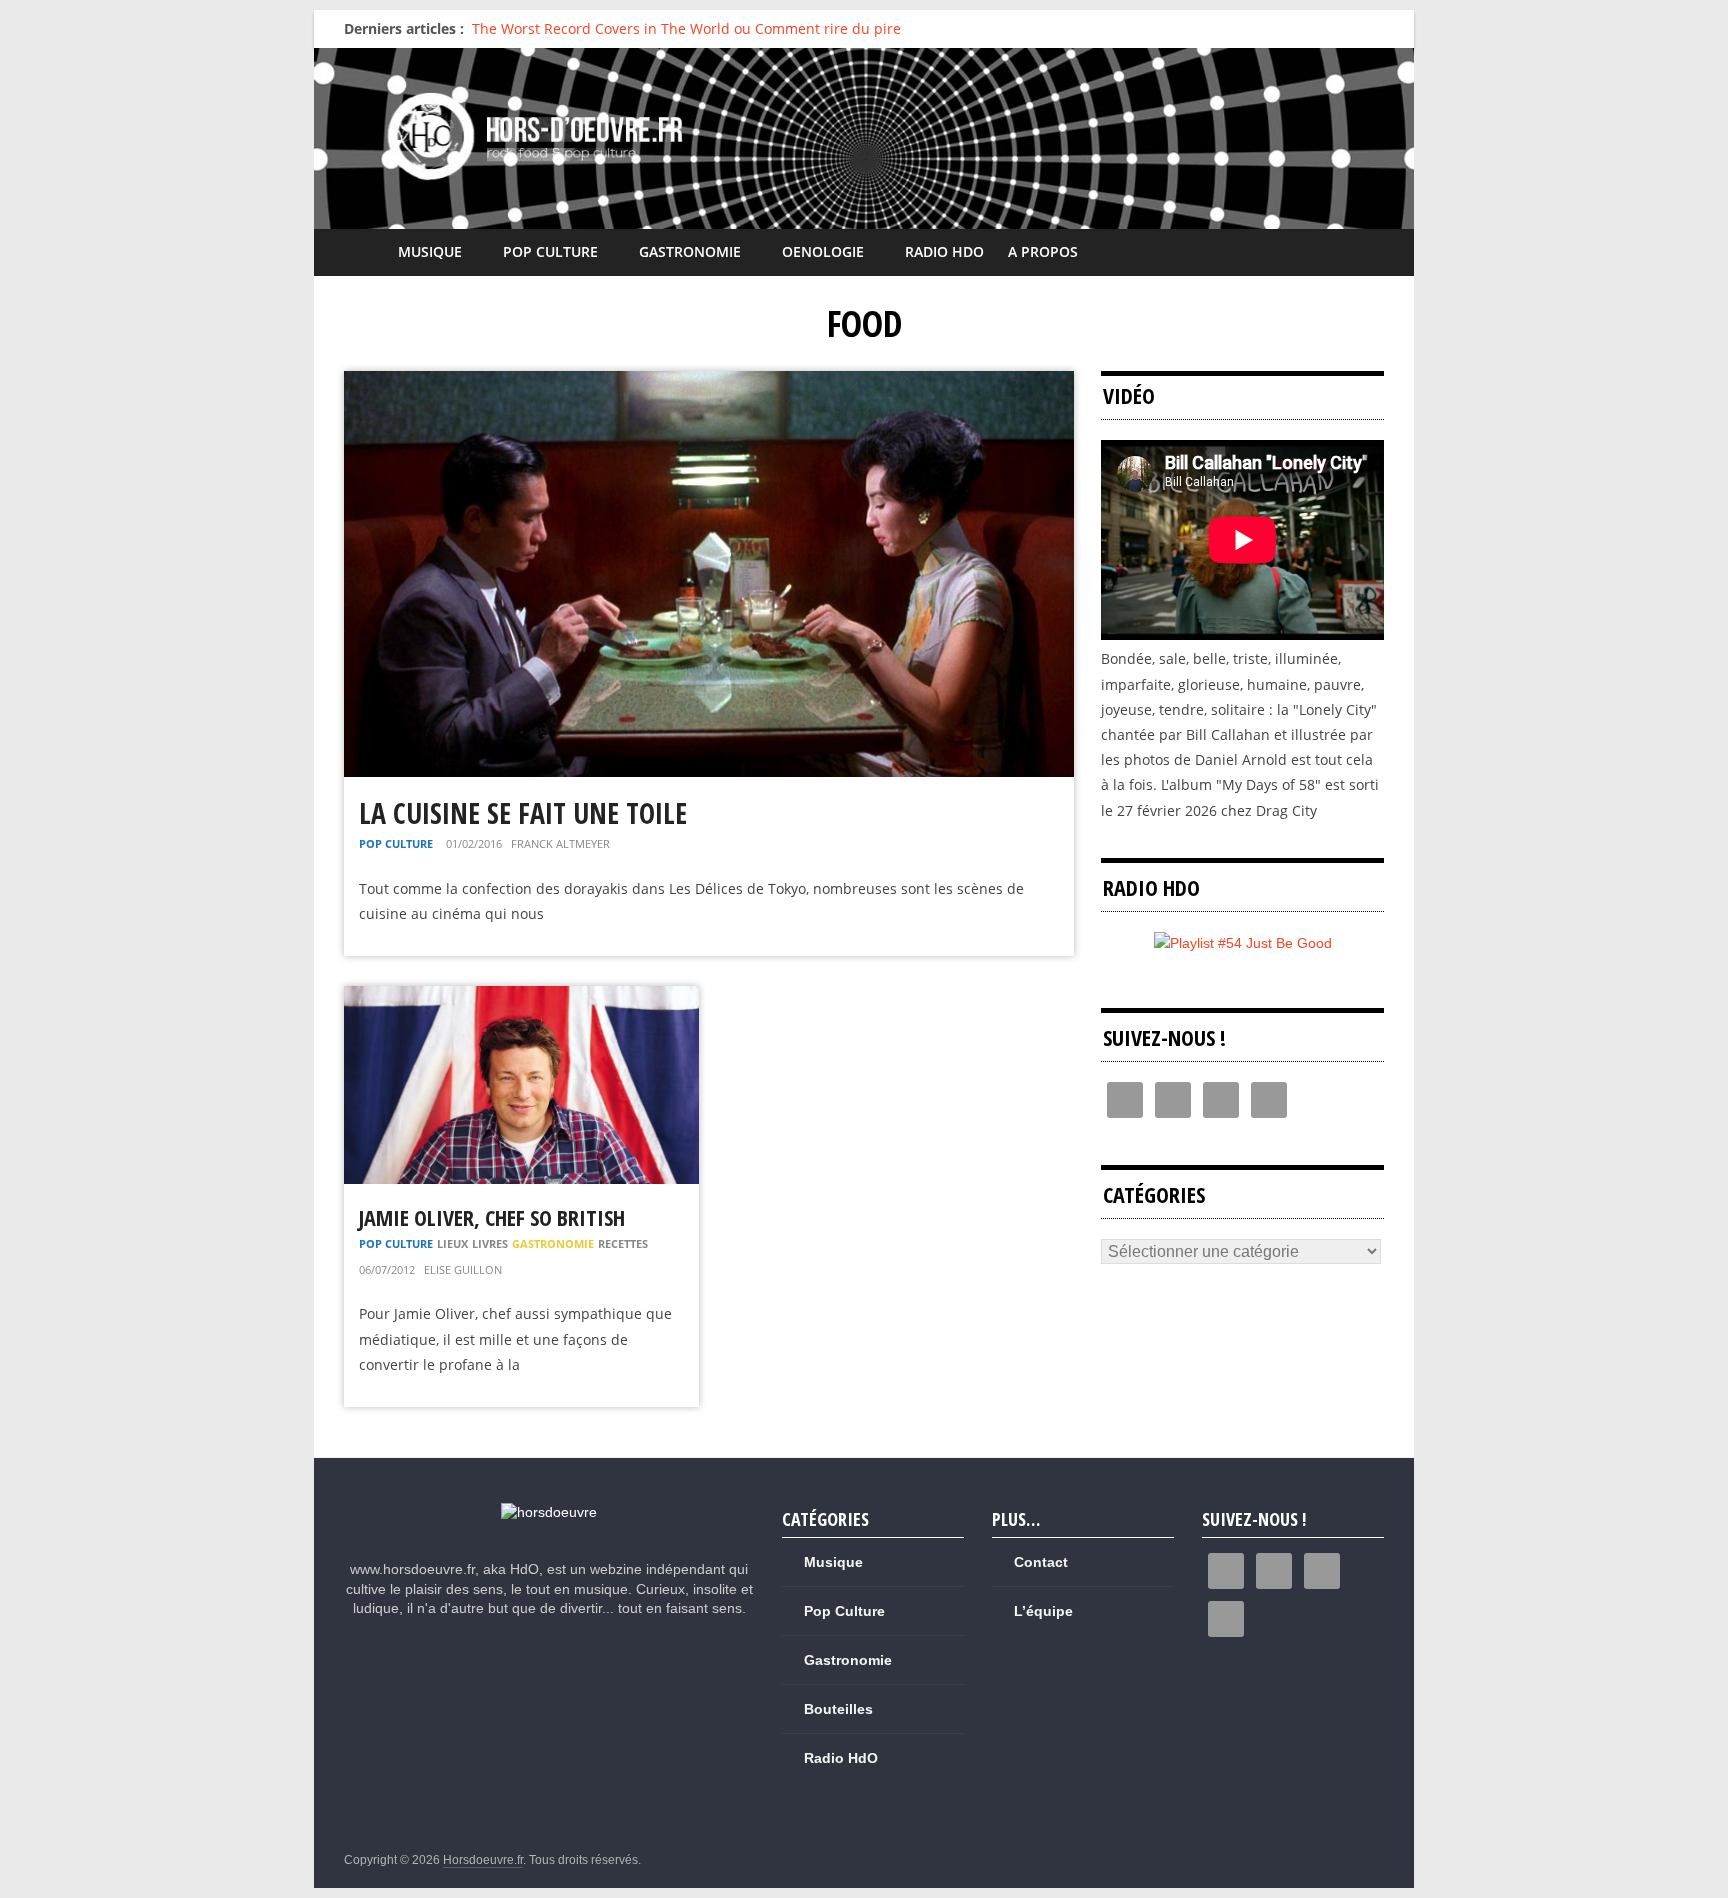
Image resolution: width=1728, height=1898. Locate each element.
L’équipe (1043, 1611)
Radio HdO (944, 251)
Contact (1041, 1562)
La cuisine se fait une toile (523, 813)
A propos (1043, 251)
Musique (430, 251)
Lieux (452, 1243)
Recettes (623, 1243)
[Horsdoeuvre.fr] (864, 138)
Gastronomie (690, 251)
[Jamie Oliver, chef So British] (521, 998)
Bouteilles (838, 1709)
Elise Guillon (463, 1269)
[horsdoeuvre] (549, 1512)
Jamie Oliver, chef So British (492, 1217)
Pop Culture (550, 251)
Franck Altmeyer (560, 843)
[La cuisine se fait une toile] (709, 383)
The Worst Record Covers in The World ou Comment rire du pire (686, 28)
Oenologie (823, 251)
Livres (490, 1243)
